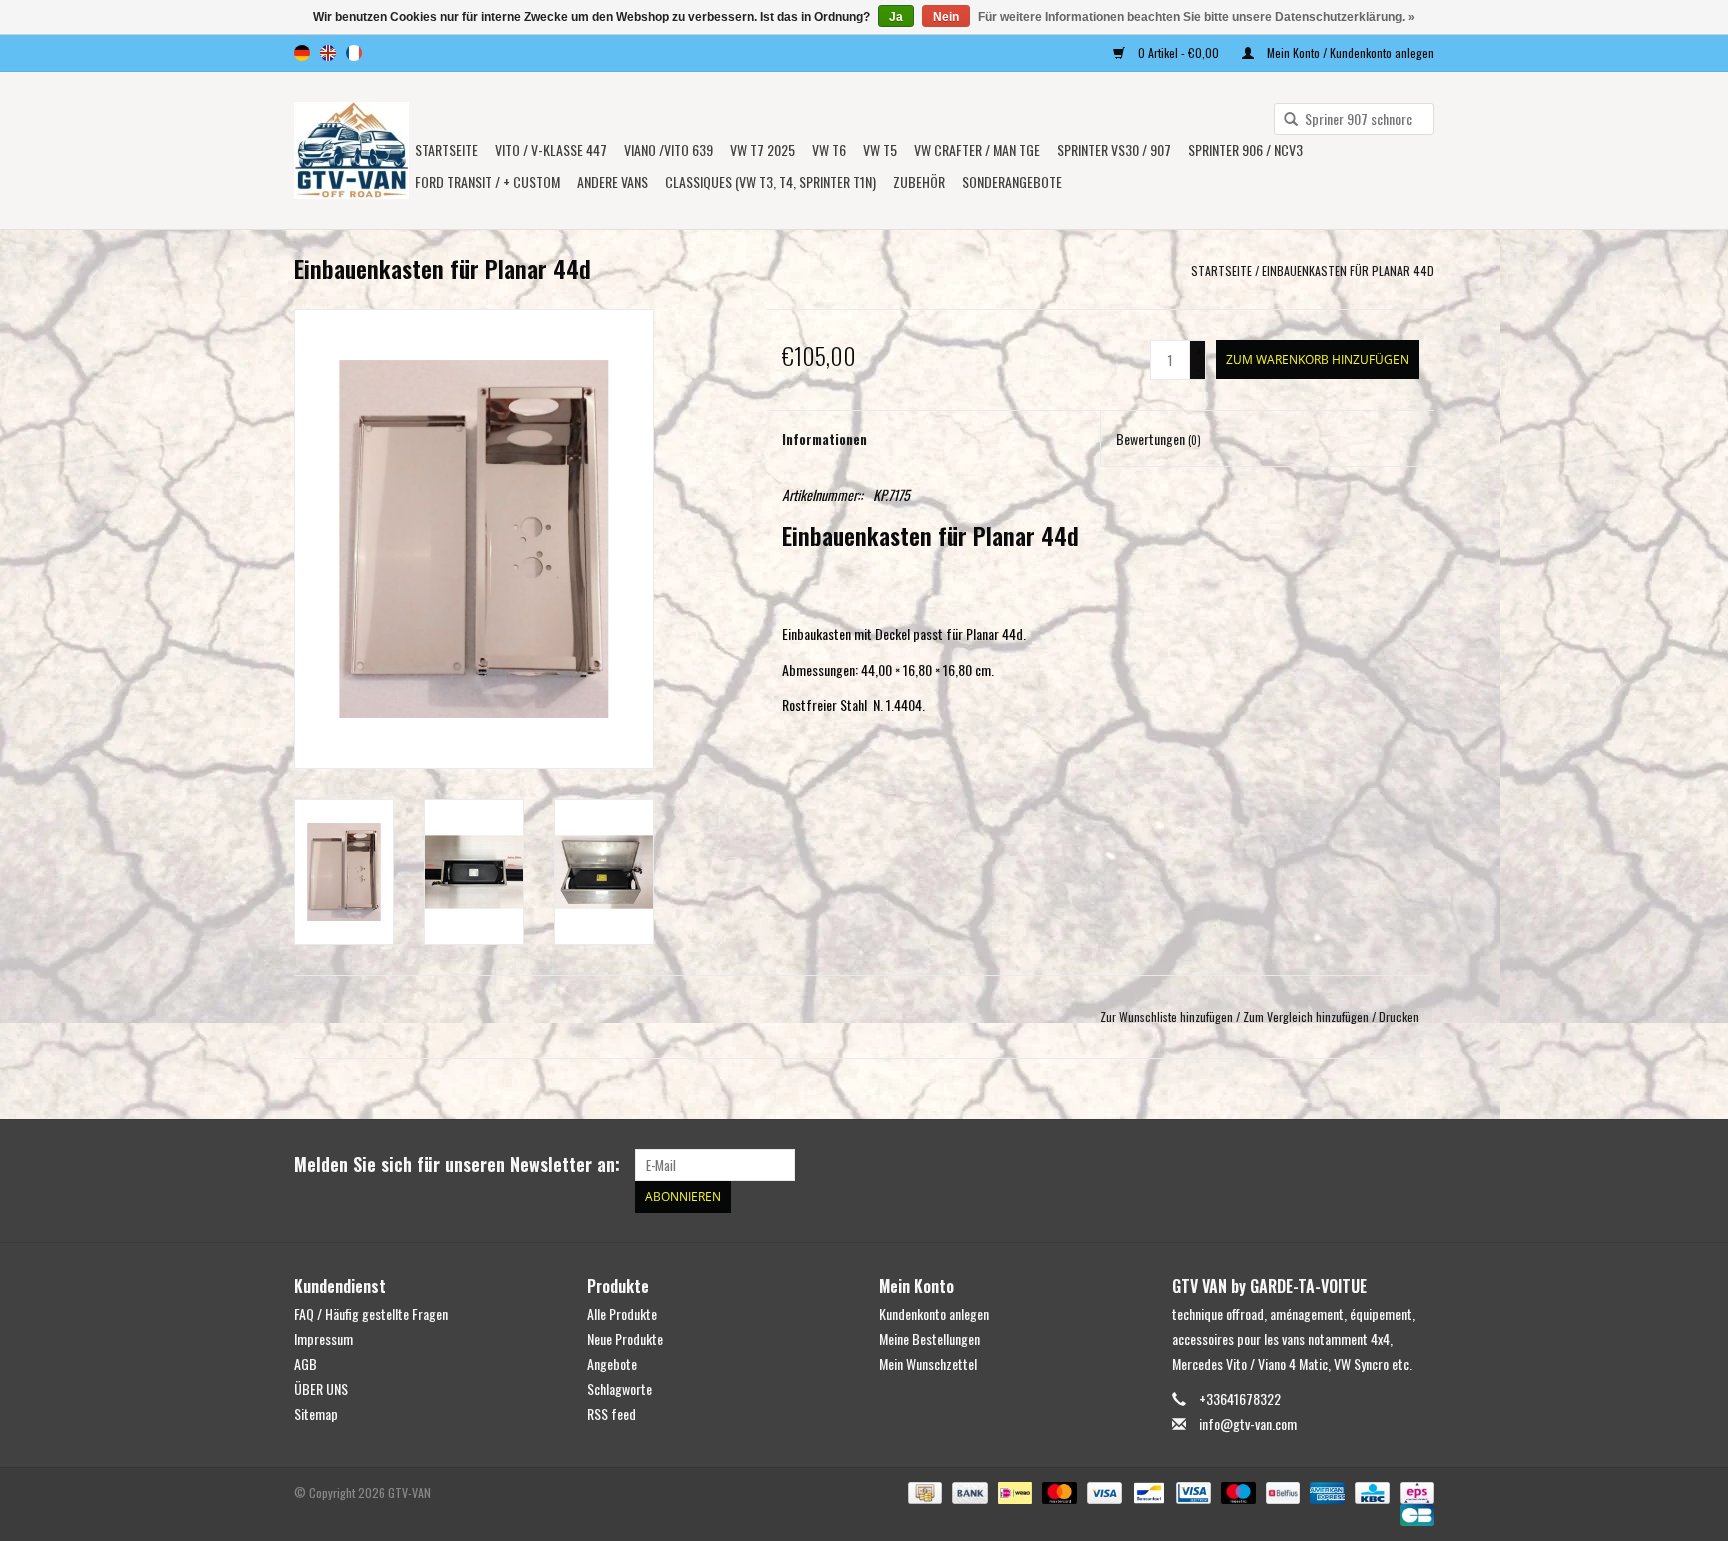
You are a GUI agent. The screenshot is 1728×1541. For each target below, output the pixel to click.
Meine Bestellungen (929, 1338)
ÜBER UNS (321, 1388)
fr (354, 53)
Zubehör (919, 181)
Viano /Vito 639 (668, 149)
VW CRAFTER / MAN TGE (977, 149)
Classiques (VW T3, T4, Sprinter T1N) (770, 181)
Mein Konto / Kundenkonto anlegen (1349, 52)
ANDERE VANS (612, 181)
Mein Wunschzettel (928, 1363)
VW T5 (880, 149)
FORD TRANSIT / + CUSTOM (487, 181)
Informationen (824, 438)
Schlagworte (619, 1388)
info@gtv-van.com (1248, 1423)
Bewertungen (1158, 438)
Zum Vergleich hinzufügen (1307, 1016)
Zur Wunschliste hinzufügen (1166, 1016)
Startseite (446, 149)
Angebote (612, 1363)
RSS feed (611, 1413)
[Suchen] (1284, 120)
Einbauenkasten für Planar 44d (1348, 270)
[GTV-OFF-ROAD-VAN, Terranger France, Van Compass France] (351, 150)
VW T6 (829, 149)
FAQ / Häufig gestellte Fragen (371, 1313)
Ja (896, 17)
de (302, 53)
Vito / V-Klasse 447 (551, 149)
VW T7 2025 (762, 149)
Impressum (323, 1338)
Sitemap (316, 1413)
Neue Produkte (625, 1338)
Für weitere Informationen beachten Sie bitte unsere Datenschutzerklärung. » (1196, 17)
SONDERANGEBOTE (1012, 181)
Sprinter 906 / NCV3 (1245, 149)
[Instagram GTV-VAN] (1418, 1165)
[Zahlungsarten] (923, 1490)
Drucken (1399, 1016)
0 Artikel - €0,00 (1178, 52)
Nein (946, 17)
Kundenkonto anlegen (934, 1313)
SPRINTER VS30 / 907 (1114, 149)
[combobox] (1354, 119)
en (328, 53)
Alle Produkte (622, 1313)
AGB (305, 1363)
